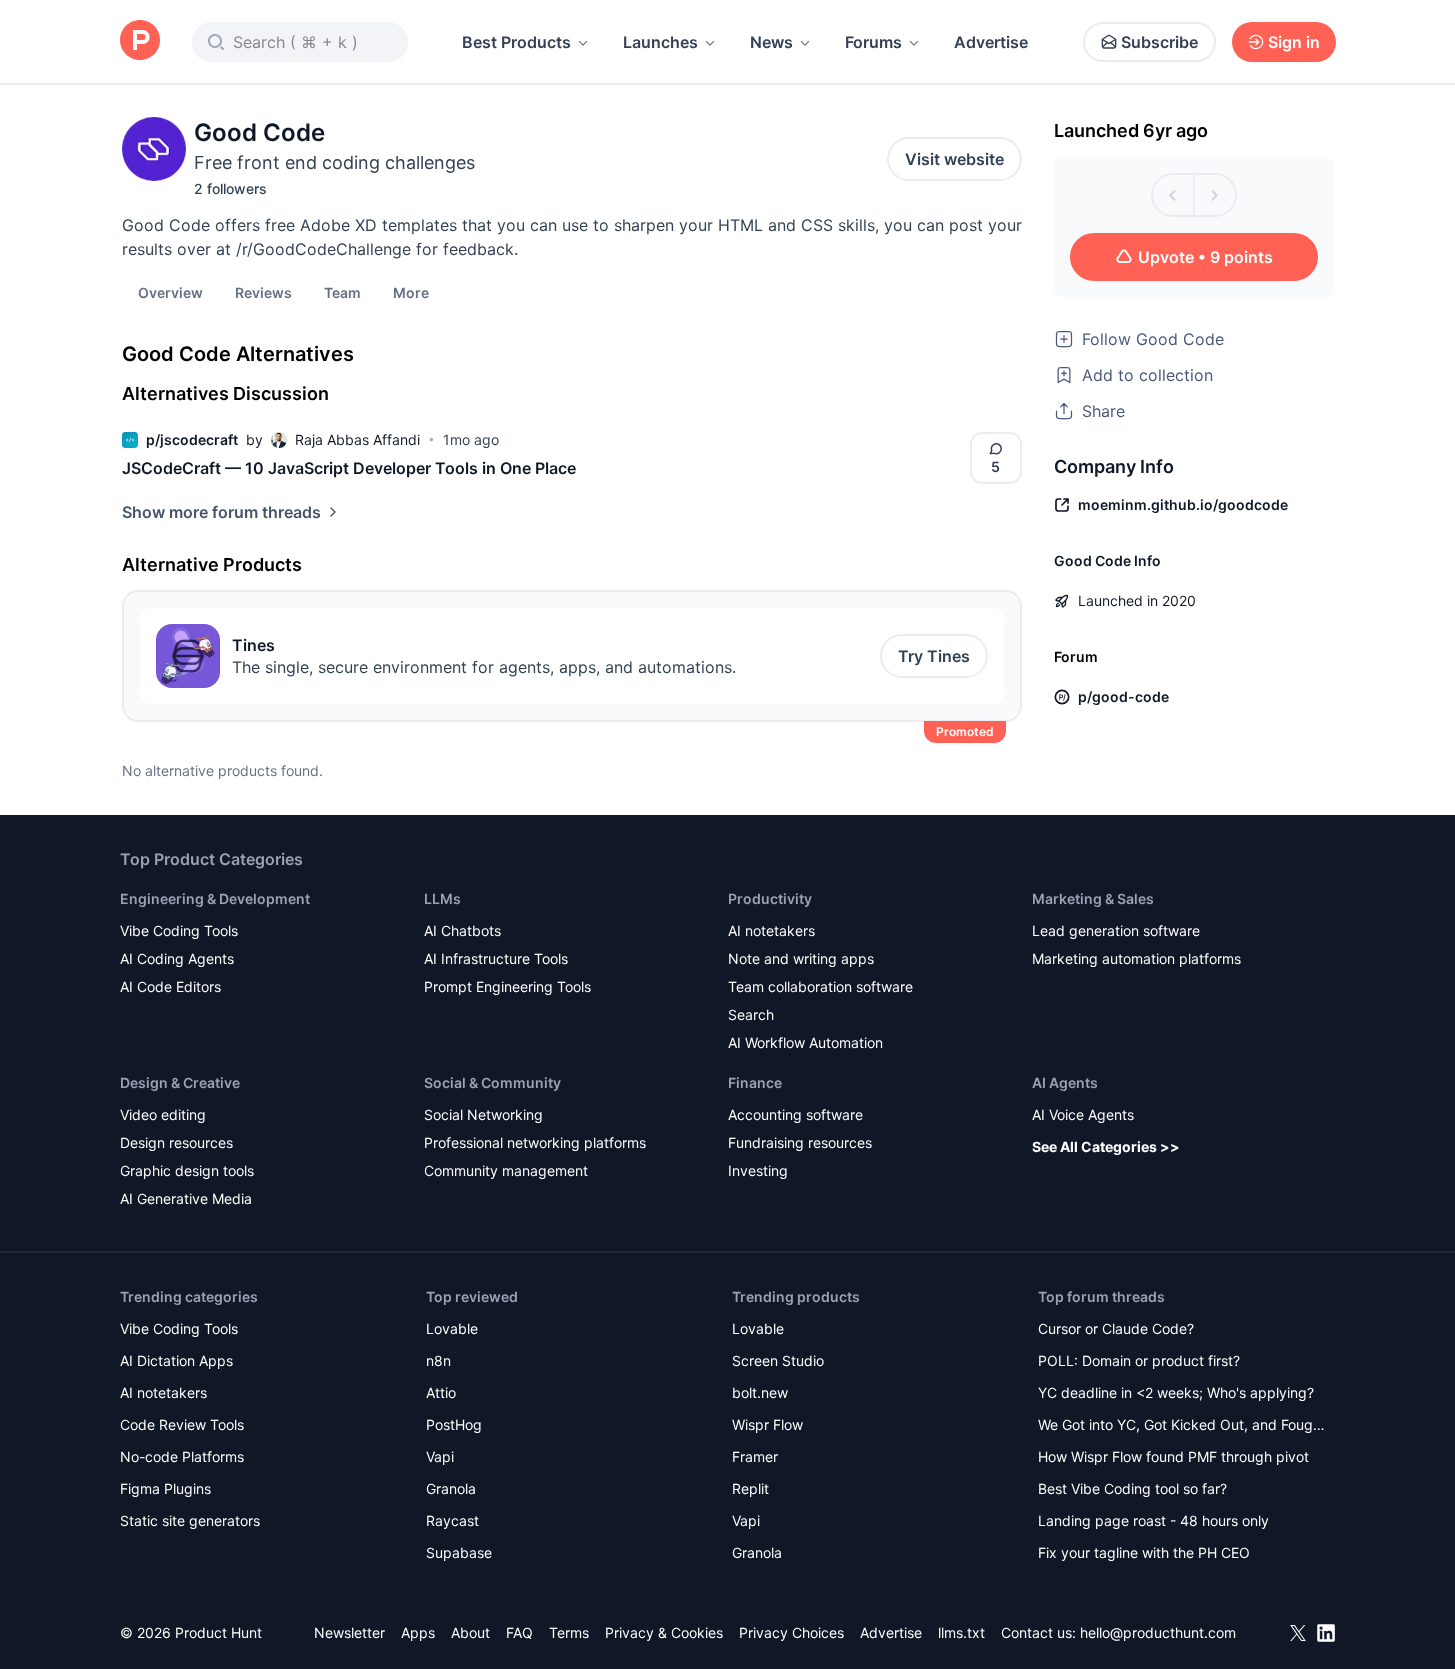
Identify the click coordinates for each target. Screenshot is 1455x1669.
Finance (755, 1082)
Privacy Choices (791, 1632)
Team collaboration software (820, 986)
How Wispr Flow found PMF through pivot (1173, 1456)
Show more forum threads (221, 512)
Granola (451, 1488)
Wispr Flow (767, 1424)
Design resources (176, 1142)
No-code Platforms (182, 1456)
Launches (660, 42)
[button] (411, 292)
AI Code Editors (170, 986)
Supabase (459, 1552)
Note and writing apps (801, 958)
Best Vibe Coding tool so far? (1132, 1488)
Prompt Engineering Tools (507, 986)
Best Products (516, 42)
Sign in (1294, 42)
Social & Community (492, 1082)
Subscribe (1159, 42)
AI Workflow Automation (805, 1042)
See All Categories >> (1106, 1146)
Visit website (954, 159)
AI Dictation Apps (176, 1360)
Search (751, 1014)
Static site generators (190, 1520)
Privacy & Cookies (664, 1632)
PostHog (454, 1424)
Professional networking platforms (535, 1142)
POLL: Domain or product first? (1139, 1360)
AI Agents (1065, 1082)
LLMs (442, 898)
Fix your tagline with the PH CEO (1144, 1552)
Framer (755, 1456)
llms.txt (961, 1632)
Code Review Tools (182, 1424)
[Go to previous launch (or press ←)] (1173, 195)
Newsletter (349, 1632)
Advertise (991, 42)
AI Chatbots (462, 930)
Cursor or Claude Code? (1116, 1328)
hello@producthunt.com (1158, 1632)
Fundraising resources (800, 1142)
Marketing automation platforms (1136, 958)
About (470, 1632)
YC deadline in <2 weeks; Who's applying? (1176, 1392)
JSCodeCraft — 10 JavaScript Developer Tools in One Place (349, 468)
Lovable (452, 1328)
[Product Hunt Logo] (140, 41)
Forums (873, 42)
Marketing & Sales (1093, 898)
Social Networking (483, 1114)
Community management (506, 1170)
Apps (418, 1632)
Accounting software (795, 1114)
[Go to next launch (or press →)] (1215, 195)
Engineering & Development (215, 898)
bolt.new (760, 1392)
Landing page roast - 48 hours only (1153, 1520)
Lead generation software (1116, 930)
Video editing (163, 1114)
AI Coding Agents (177, 958)
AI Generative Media (186, 1198)
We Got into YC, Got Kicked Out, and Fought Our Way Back (1182, 1426)
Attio (441, 1392)
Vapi (440, 1456)
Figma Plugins (165, 1488)
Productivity (770, 898)
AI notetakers (771, 930)
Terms (569, 1632)
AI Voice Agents (1083, 1114)
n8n (438, 1360)
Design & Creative (180, 1082)
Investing (758, 1170)
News (771, 42)
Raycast (452, 1520)
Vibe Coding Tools (179, 930)
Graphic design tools (187, 1170)
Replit (750, 1488)
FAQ (519, 1632)
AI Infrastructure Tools (496, 958)
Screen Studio (778, 1360)
